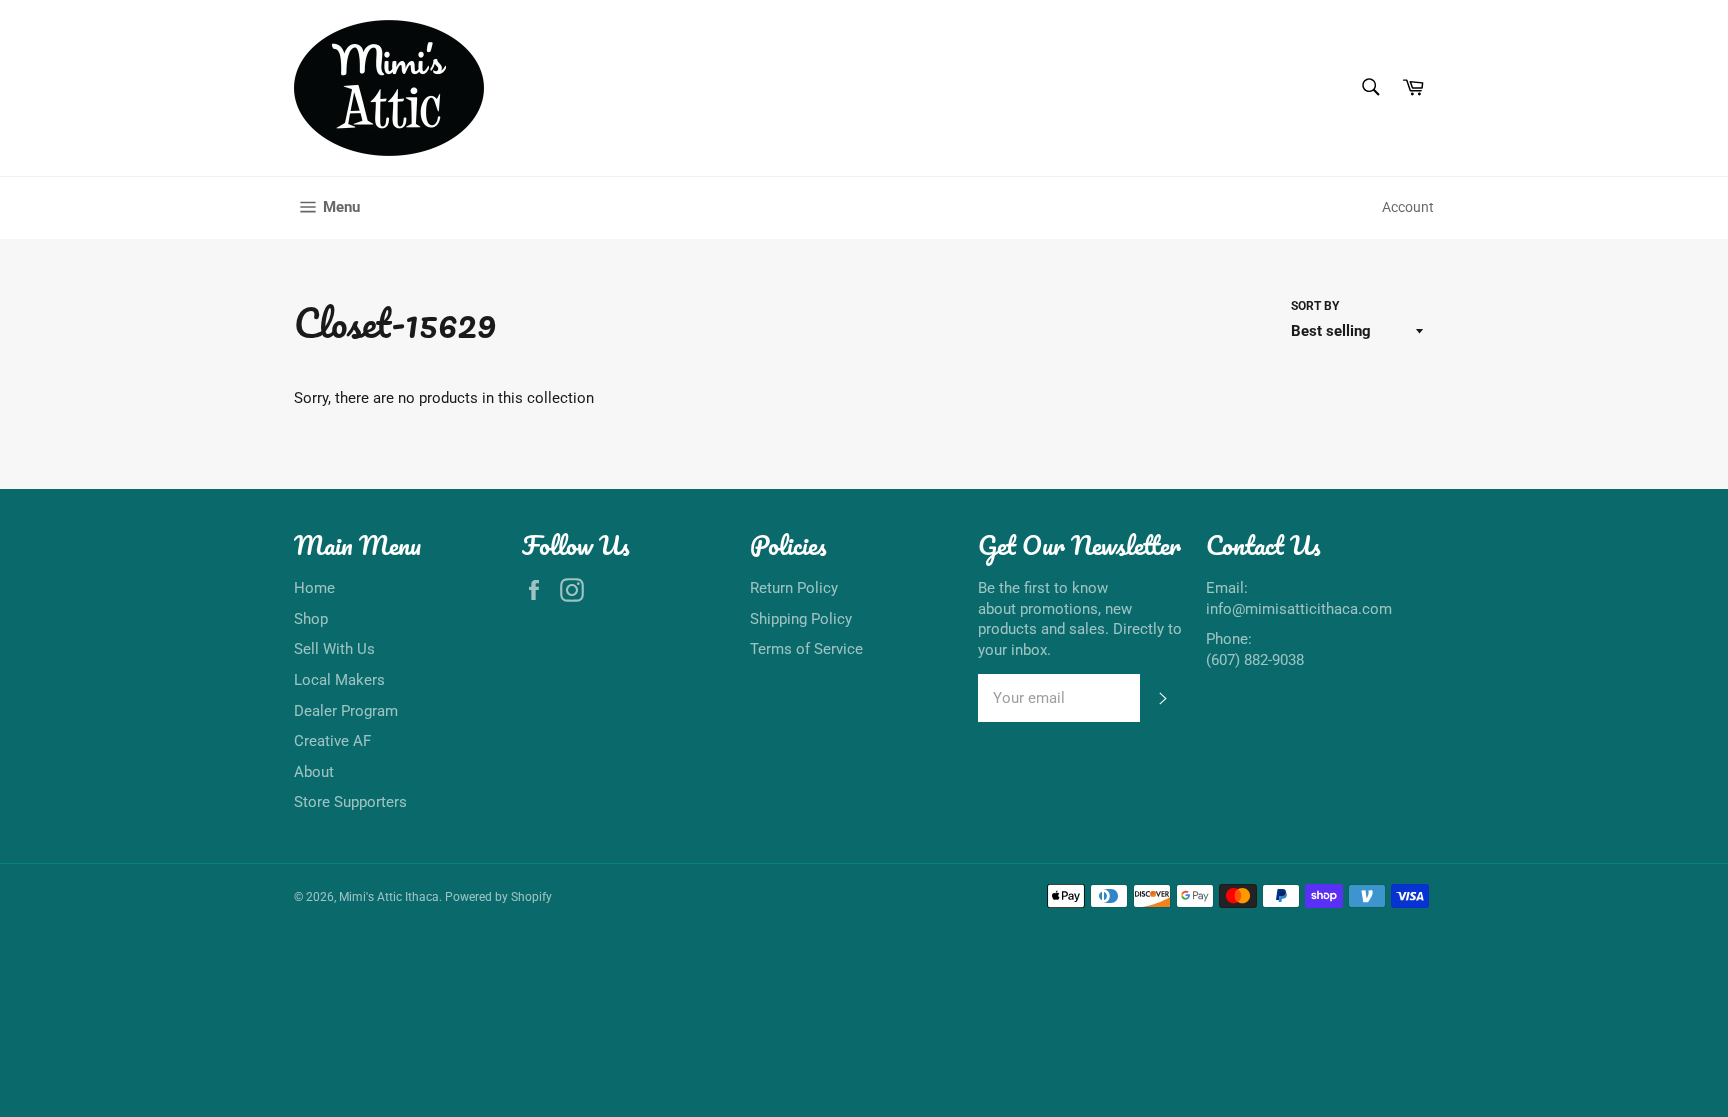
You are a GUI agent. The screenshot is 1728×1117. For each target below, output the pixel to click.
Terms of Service (806, 649)
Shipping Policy (801, 619)
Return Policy (794, 588)
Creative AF (332, 741)
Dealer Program (346, 711)
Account (1408, 207)
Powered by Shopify (498, 897)
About (314, 772)
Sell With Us (334, 649)
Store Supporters (350, 802)
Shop (311, 619)
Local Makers (339, 680)
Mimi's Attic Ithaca (389, 897)
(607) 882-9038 (1255, 660)
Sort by (1315, 306)
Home (314, 588)
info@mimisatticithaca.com (1299, 609)
